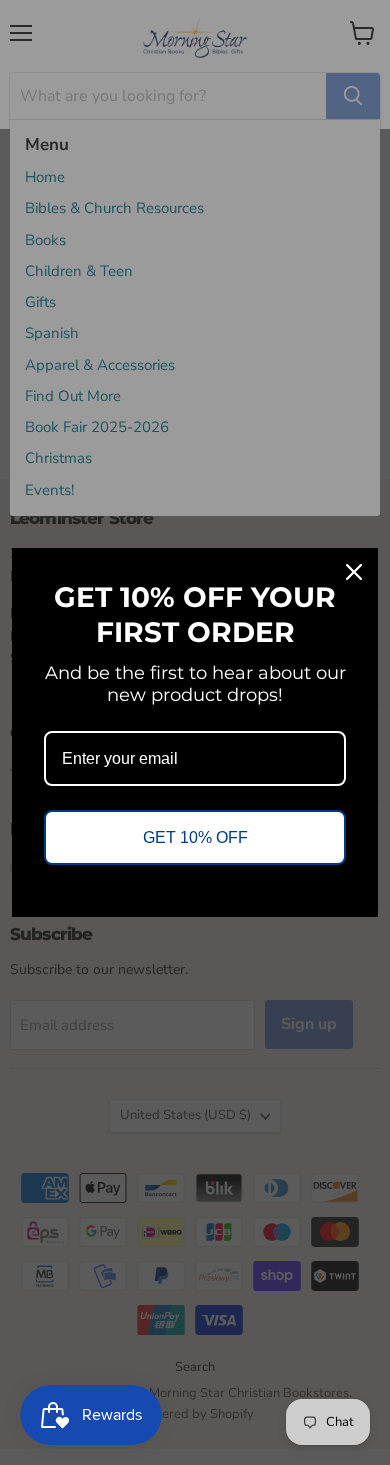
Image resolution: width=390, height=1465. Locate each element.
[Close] (354, 572)
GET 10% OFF (195, 837)
